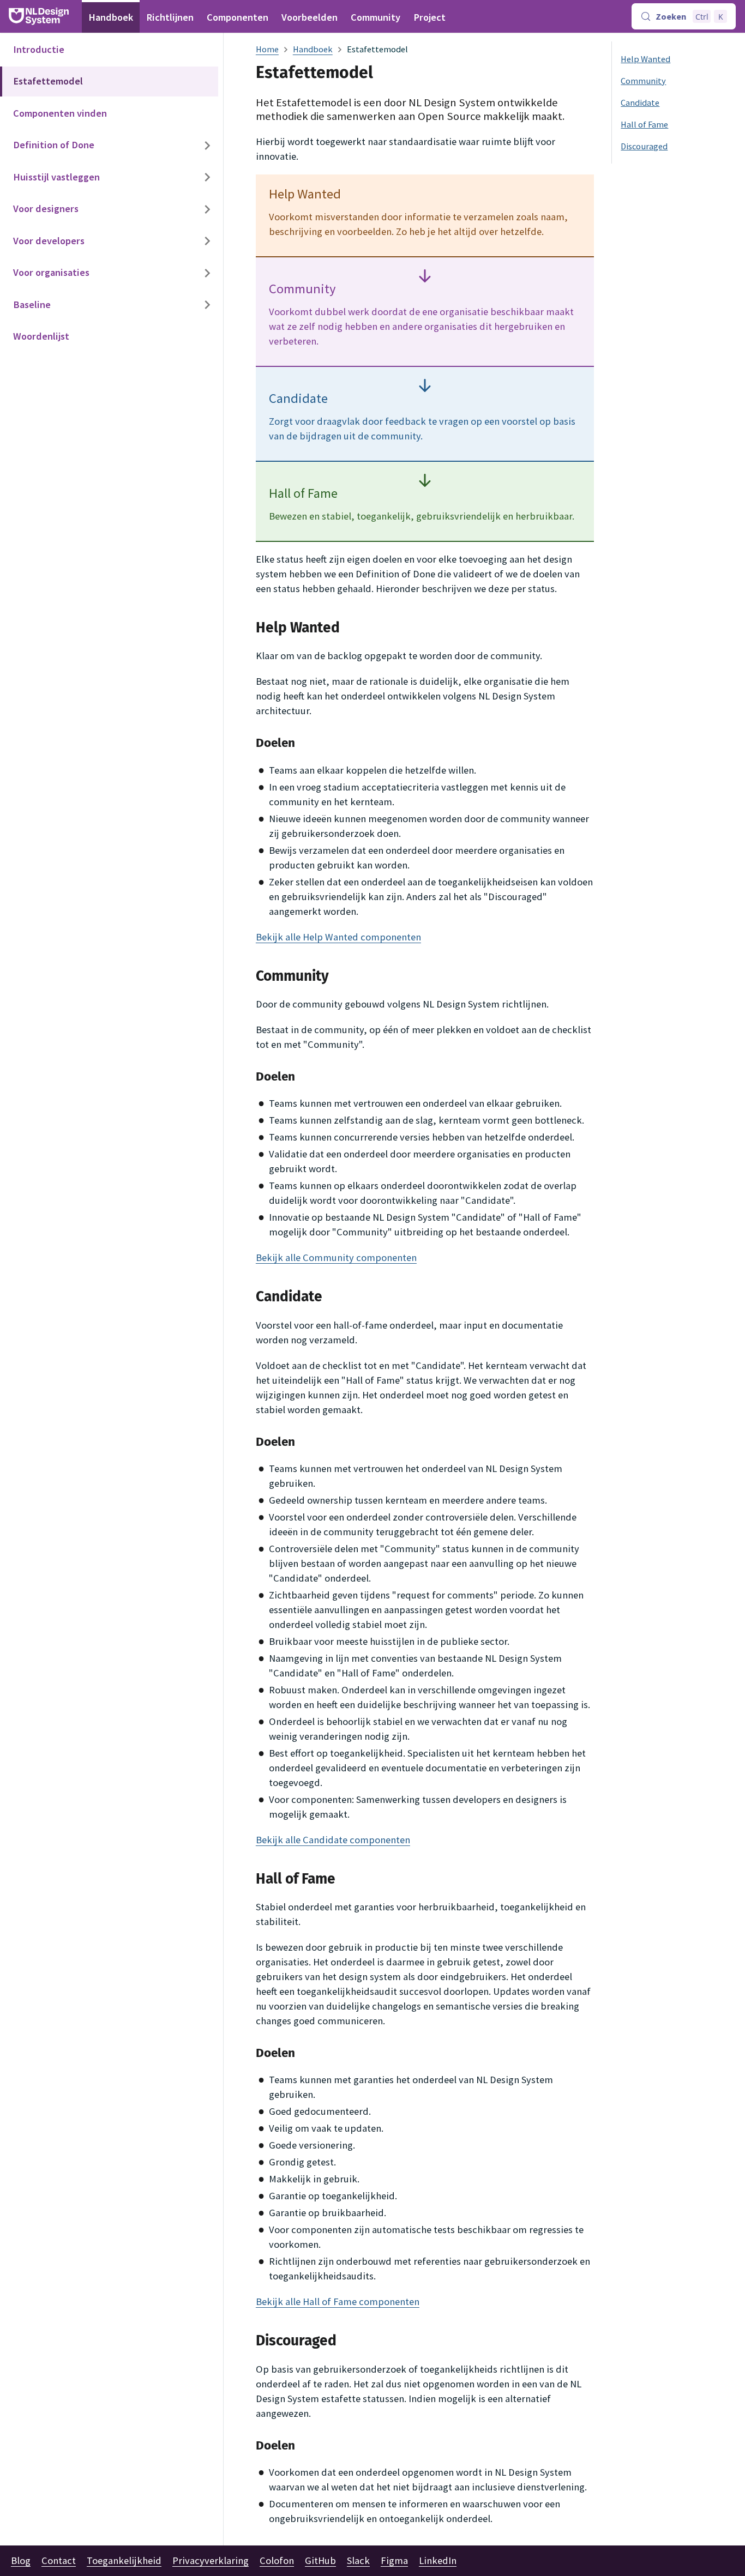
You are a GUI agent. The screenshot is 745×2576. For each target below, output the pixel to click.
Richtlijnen (170, 17)
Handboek (111, 17)
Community (375, 17)
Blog (21, 2560)
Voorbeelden (310, 17)
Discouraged (644, 146)
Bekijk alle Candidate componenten (333, 1840)
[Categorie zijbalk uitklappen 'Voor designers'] (207, 210)
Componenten (238, 17)
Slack (358, 2560)
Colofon (277, 2560)
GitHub (320, 2560)
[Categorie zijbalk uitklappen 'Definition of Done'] (207, 146)
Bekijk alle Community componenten (336, 1257)
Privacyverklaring (211, 2560)
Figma (394, 2560)
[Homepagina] (267, 49)
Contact (59, 2560)
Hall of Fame (644, 124)
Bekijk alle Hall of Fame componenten (338, 2301)
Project (429, 17)
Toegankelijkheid (124, 2560)
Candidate (640, 102)
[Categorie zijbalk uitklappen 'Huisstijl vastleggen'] (207, 177)
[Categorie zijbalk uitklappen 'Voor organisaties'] (207, 273)
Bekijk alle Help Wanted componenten (338, 937)
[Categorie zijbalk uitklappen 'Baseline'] (207, 305)
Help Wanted (645, 59)
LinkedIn (438, 2560)
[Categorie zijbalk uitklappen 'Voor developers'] (207, 241)
